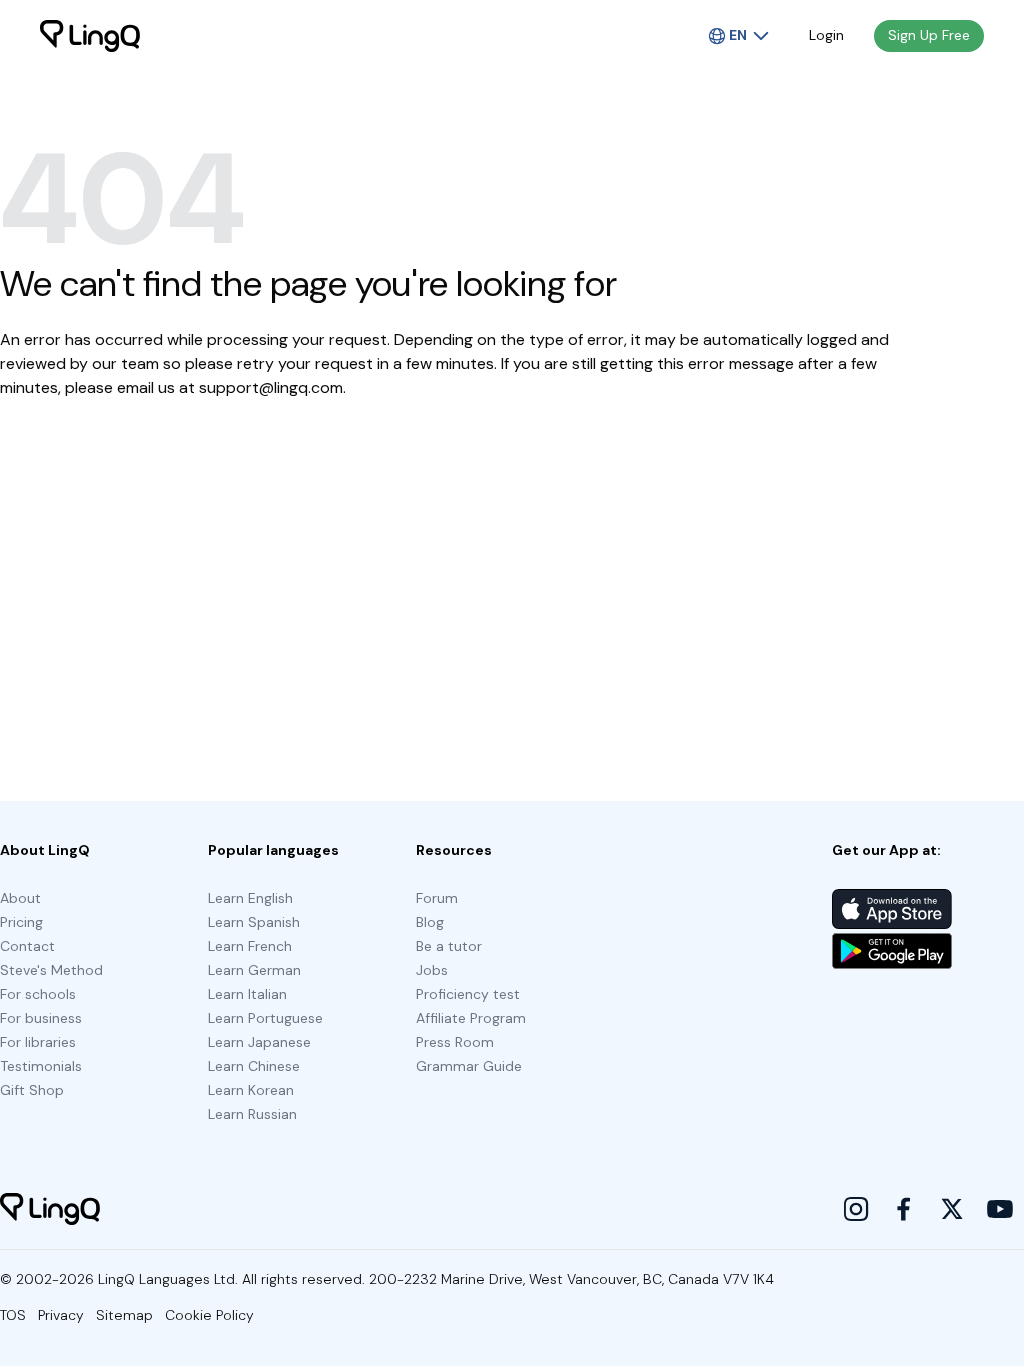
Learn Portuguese (265, 1018)
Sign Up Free (929, 35)
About (20, 898)
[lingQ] (90, 36)
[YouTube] (1000, 1209)
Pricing (21, 922)
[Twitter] (952, 1209)
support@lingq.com (271, 387)
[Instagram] (856, 1209)
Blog (430, 922)
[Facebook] (904, 1209)
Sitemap (124, 1315)
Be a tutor (449, 946)
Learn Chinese (254, 1066)
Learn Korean (251, 1090)
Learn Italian (247, 994)
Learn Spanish (254, 922)
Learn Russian (252, 1114)
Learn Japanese (259, 1042)
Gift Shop (32, 1090)
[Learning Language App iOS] (892, 909)
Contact (27, 946)
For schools (38, 994)
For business (41, 1018)
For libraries (38, 1042)
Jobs (432, 970)
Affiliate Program (471, 1018)
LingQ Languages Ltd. (168, 1279)
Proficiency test (468, 994)
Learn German (254, 970)
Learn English (250, 898)
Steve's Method (51, 970)
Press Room (455, 1042)
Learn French (250, 946)
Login (826, 35)
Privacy (61, 1315)
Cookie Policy (209, 1315)
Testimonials (41, 1066)
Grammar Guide (469, 1066)
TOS (13, 1315)
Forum (437, 898)
